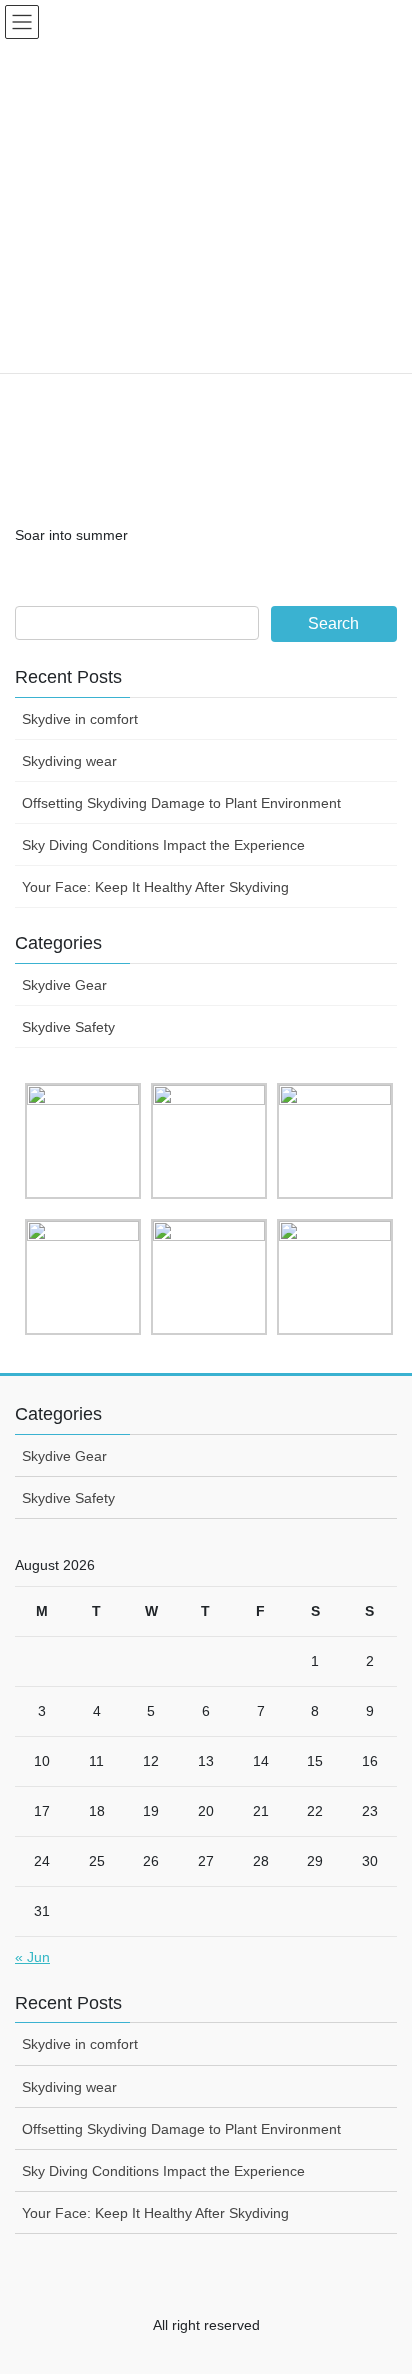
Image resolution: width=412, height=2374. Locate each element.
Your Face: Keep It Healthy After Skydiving (155, 887)
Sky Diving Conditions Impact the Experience (163, 845)
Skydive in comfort (80, 719)
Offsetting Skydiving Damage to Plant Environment (181, 803)
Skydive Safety (68, 1027)
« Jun (32, 1957)
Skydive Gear (64, 985)
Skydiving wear (69, 761)
